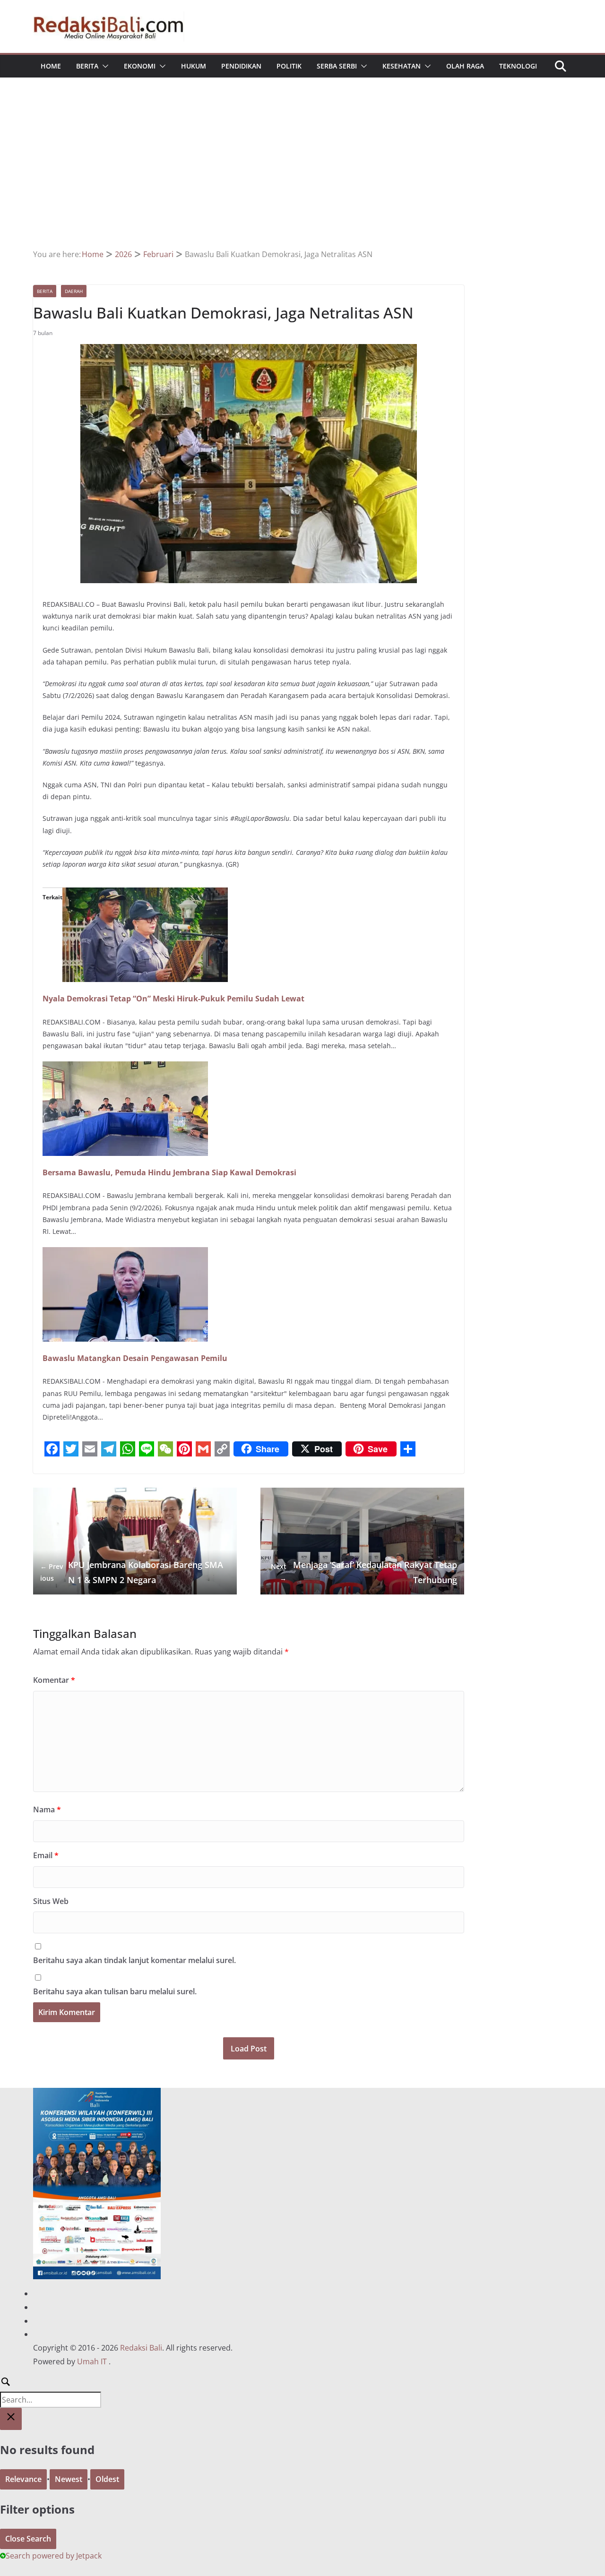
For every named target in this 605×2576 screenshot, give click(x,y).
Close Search (28, 2539)
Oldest (107, 2479)
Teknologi (518, 66)
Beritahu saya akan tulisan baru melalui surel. (115, 1991)
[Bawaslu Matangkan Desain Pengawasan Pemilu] (125, 1254)
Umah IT (92, 2361)
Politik (289, 66)
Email (46, 1855)
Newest (69, 2479)
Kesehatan (402, 66)
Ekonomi (140, 66)
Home (51, 66)
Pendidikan (241, 66)
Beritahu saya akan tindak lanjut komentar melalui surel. (134, 1960)
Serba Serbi (337, 66)
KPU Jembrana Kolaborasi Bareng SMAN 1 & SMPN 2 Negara (132, 1572)
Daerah (74, 291)
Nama (47, 1809)
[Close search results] (11, 2419)
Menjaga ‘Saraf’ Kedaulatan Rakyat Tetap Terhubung (364, 1572)
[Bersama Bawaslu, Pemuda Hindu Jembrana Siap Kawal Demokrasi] (125, 1068)
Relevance (23, 2479)
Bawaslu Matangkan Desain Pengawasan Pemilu (135, 1358)
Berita (87, 66)
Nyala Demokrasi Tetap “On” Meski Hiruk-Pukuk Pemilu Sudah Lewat (173, 999)
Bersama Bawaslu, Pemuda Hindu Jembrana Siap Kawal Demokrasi (169, 1172)
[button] (104, 66)
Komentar (54, 1680)
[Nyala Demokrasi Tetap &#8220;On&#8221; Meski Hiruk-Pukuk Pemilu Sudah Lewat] (145, 894)
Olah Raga (465, 66)
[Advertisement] (302, 177)
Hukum (194, 66)
